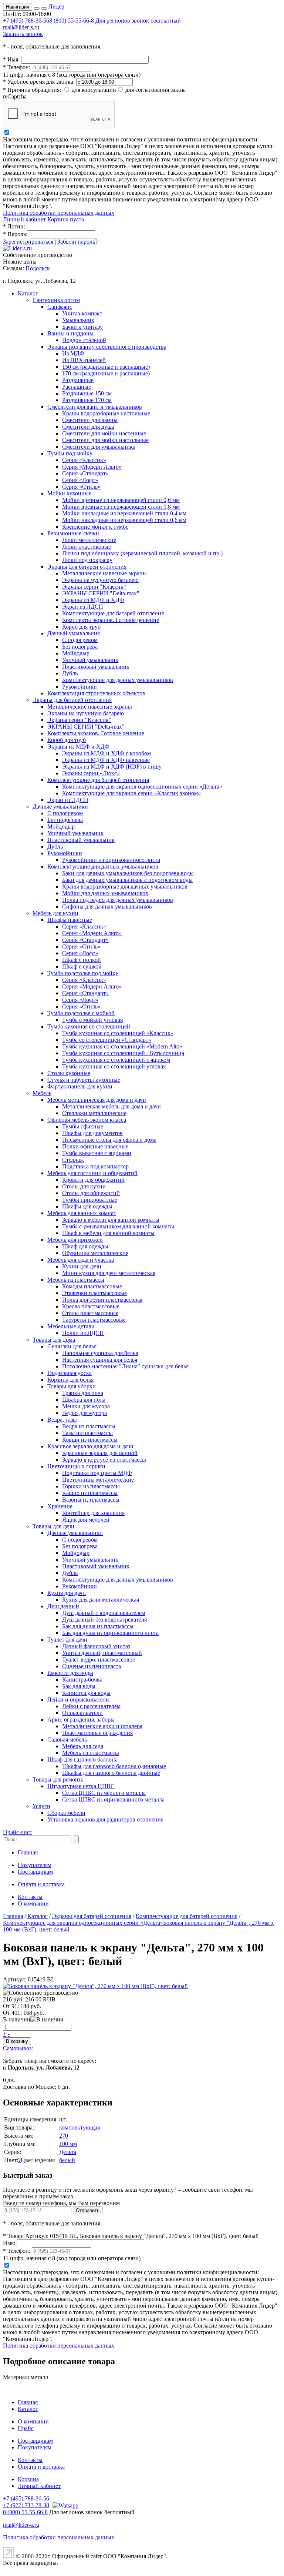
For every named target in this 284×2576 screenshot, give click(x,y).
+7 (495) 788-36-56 (26, 21)
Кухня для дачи (67, 1593)
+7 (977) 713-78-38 (26, 2505)
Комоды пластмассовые (92, 1286)
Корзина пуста (66, 219)
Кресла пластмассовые (91, 1306)
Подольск (38, 268)
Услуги (41, 1806)
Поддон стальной (84, 340)
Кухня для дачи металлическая (101, 1600)
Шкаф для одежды (85, 1246)
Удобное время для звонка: (39, 82)
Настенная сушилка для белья (100, 1360)
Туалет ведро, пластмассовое (99, 1660)
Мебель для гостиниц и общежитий (92, 1173)
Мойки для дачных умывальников (105, 893)
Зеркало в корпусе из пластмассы (104, 1460)
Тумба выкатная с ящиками (97, 1153)
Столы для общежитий (91, 1193)
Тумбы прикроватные (90, 1200)
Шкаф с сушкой (82, 966)
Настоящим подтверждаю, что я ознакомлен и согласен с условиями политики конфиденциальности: (131, 139)
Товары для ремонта (58, 1779)
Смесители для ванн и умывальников (95, 407)
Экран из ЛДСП (83, 607)
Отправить (88, 2210)
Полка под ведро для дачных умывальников (118, 900)
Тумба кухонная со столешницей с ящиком (116, 1060)
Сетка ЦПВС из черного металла (104, 1793)
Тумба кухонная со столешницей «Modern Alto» (122, 1046)
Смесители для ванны (90, 420)
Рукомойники (80, 687)
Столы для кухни (84, 1186)
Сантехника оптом (56, 300)
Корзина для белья (70, 1380)
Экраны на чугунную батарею (100, 580)
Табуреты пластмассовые (94, 1320)
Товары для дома (54, 1340)
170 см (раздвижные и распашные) (106, 373)
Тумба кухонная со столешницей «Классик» (118, 1033)
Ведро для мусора (84, 1413)
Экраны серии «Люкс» (91, 773)
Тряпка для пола (83, 1393)
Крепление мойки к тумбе (95, 527)
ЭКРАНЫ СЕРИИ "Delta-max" (101, 593)
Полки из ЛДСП (83, 1333)
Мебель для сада (83, 1746)
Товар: (13, 2236)
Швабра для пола (84, 1400)
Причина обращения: (32, 90)
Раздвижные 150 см (87, 393)
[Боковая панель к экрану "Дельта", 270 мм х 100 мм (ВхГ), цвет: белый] (95, 1986)
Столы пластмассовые (90, 1313)
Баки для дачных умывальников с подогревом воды (127, 880)
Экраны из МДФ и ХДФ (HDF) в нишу (112, 767)
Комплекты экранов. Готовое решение (111, 620)
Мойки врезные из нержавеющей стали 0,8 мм (121, 507)
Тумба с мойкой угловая (92, 1020)
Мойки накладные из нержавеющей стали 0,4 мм (124, 513)
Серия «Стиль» (81, 487)
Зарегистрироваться (28, 242)
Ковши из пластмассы (90, 1440)
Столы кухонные (69, 1073)
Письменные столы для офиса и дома (109, 1140)
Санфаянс (60, 307)
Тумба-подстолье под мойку (83, 973)
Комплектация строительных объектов (96, 693)
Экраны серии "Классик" (94, 587)
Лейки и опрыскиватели (78, 1700)
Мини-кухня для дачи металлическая (109, 1273)
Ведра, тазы (62, 1420)
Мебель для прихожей (75, 1240)
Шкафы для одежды (87, 1206)
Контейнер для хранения (93, 1513)
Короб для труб (81, 627)
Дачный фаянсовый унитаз (96, 1646)
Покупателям (35, 1865)
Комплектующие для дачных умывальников (118, 680)
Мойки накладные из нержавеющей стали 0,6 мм (124, 520)
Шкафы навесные (70, 920)
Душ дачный (63, 1606)
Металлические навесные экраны (104, 573)
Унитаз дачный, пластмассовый (102, 1653)
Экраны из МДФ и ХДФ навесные (106, 760)
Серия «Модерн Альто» (92, 467)
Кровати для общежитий (93, 1180)
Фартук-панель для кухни (80, 1086)
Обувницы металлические (95, 1253)
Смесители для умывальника (99, 447)
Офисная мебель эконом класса (87, 1120)
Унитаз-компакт (82, 313)
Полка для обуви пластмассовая (102, 1300)
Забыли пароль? (77, 242)
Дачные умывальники (60, 807)
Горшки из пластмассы (91, 1486)
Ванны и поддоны (70, 333)
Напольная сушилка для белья (100, 1353)
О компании (33, 1903)
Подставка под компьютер (95, 1166)
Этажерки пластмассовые (94, 1293)
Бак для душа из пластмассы (98, 1626)
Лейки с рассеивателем (91, 1706)
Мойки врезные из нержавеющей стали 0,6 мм (121, 500)
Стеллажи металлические (94, 1113)
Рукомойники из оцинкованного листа (111, 860)
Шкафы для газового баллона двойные (111, 1773)
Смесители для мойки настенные (104, 433)
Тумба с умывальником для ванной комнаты (118, 1226)
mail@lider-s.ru (21, 27)
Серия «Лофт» (80, 480)
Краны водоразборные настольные (106, 413)
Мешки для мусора (86, 1406)
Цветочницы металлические (98, 1480)
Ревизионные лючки (73, 533)
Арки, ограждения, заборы (81, 1719)
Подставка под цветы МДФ (97, 1473)
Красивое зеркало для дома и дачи (90, 1446)
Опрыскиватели (82, 1713)
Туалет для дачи (67, 1640)
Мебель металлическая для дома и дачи (97, 1100)
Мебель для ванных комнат (82, 1213)
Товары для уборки (72, 1386)
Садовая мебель (67, 1739)
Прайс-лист (18, 1832)
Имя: (11, 59)
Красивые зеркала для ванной (100, 1453)
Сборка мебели (66, 1813)
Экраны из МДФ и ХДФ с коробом (106, 753)
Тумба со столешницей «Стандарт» (107, 1040)
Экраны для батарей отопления (87, 567)
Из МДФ (73, 353)
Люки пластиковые (87, 547)
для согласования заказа (155, 90)
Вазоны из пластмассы (91, 1500)
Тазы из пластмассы (87, 1433)
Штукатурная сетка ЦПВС (81, 1786)
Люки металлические (89, 540)
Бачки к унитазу (82, 327)
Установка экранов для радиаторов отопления (105, 1819)
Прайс (26, 2428)
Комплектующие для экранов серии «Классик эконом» (131, 793)
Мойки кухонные (69, 493)
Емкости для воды (70, 1673)
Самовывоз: (18, 2048)
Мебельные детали (71, 1326)
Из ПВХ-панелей (84, 360)
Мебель (42, 1093)
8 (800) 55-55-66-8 (115, 21)
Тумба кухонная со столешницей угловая (114, 1066)
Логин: (14, 226)
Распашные (77, 387)
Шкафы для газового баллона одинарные (114, 1766)
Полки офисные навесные (95, 1146)
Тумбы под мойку (70, 453)
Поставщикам (35, 1872)
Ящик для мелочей (86, 1520)
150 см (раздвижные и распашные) (106, 367)
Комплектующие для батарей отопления (113, 613)
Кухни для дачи (82, 1266)
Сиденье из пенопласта (92, 1666)
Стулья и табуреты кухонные (84, 1080)
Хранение (60, 1506)
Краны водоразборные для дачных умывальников (125, 886)
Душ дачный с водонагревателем (104, 1613)
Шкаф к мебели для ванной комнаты (108, 1233)
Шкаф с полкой (82, 960)
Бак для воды (79, 1686)
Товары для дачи (53, 1526)
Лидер (56, 6)
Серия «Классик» (84, 460)
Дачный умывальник (74, 633)
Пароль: (15, 234)
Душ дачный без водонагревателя (104, 1620)
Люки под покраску (87, 560)
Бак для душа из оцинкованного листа (110, 1633)
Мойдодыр (76, 653)
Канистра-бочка (82, 1680)
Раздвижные (78, 380)
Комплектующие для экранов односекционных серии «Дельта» (142, 787)
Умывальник (78, 320)
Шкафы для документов (92, 1133)
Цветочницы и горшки (76, 1466)
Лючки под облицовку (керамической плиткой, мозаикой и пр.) (142, 553)
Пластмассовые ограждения (97, 1733)
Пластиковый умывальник (96, 667)
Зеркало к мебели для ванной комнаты (111, 1220)
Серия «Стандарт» (85, 473)
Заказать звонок (23, 34)
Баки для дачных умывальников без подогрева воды (128, 873)
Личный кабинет (24, 219)
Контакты (30, 1897)
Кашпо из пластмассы (90, 1493)
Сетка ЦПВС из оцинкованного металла (113, 1799)
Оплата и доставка (41, 1884)
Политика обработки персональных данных (59, 213)
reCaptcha (15, 96)
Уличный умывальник (90, 660)
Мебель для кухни (55, 913)
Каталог (28, 293)
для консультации (94, 90)
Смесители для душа (88, 427)
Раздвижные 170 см (87, 400)
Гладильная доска (70, 1373)
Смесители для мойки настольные (105, 440)
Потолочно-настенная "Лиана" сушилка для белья (125, 1366)
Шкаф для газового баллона (82, 1759)
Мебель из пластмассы (76, 1280)
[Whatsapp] (65, 2505)
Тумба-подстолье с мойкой (81, 1013)
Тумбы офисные (83, 1126)
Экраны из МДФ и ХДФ (93, 600)
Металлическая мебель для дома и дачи (111, 1106)
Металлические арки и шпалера (102, 1726)
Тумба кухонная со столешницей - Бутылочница (123, 1053)
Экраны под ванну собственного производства (107, 347)
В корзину (17, 2041)
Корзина (28, 2479)
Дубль (70, 673)
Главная (28, 1852)
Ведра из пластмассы (89, 1426)
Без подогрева (80, 647)
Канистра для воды (86, 1693)
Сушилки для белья (72, 1346)
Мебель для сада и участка (81, 1260)
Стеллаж (73, 1160)
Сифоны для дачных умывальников (107, 906)
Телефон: (17, 67)
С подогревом (80, 640)
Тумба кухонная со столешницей (89, 1026)
